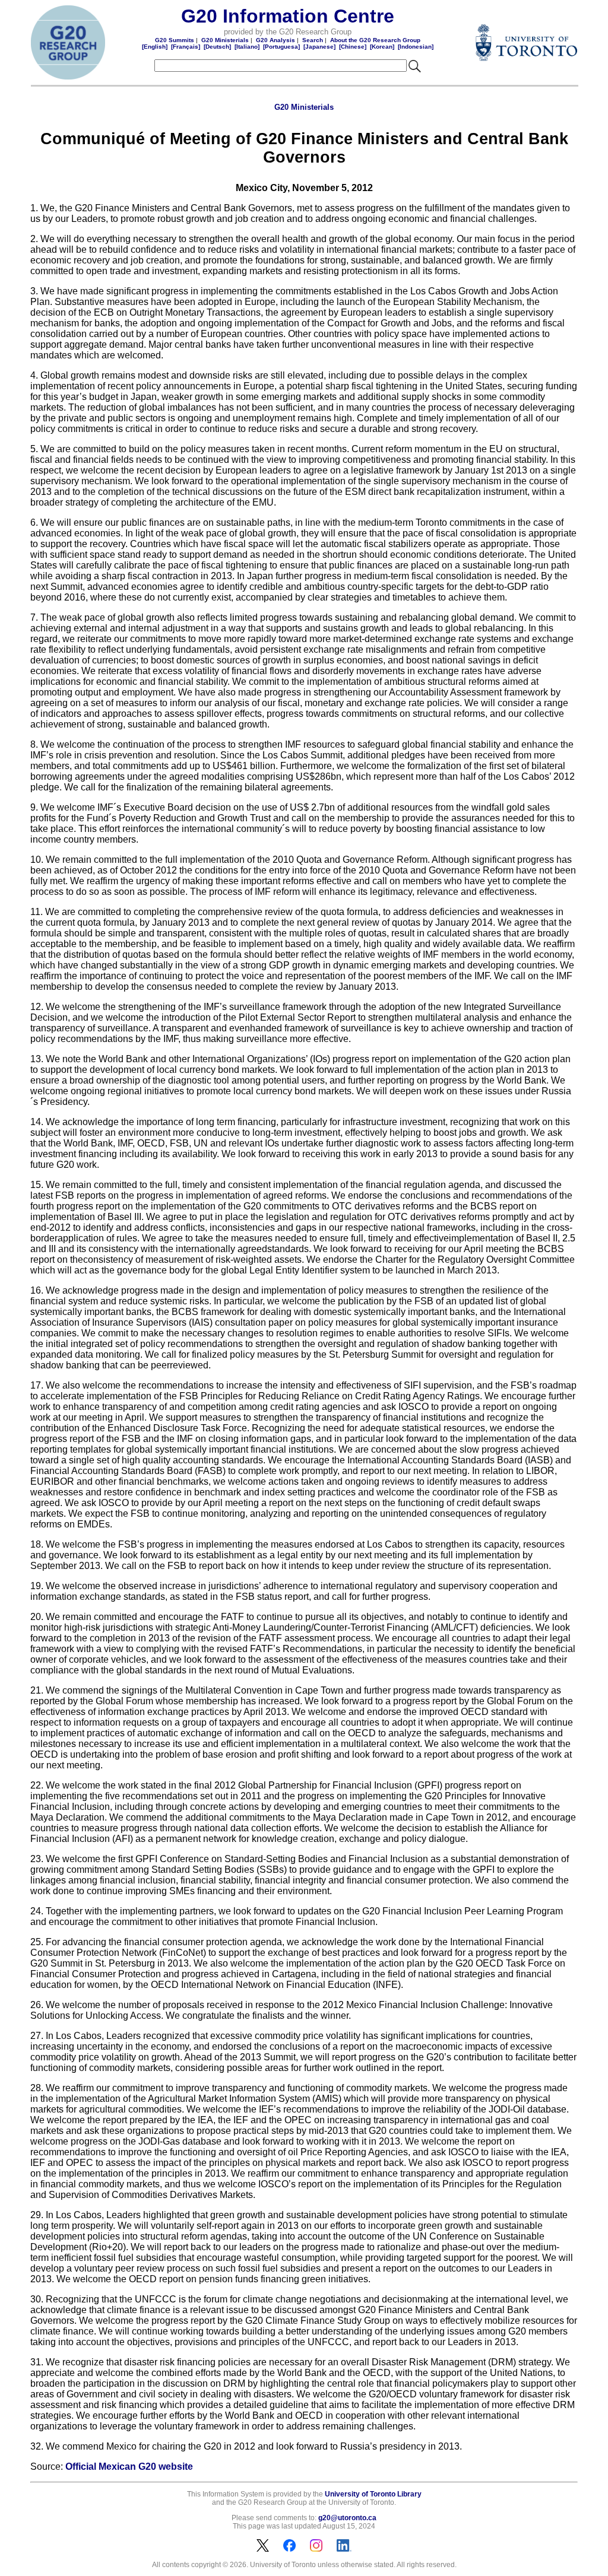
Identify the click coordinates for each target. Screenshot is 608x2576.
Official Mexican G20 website (129, 2467)
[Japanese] (319, 47)
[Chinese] (353, 47)
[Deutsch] (217, 47)
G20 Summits (175, 40)
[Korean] (382, 47)
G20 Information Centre (288, 16)
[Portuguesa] (281, 47)
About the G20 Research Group (375, 40)
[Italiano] (247, 47)
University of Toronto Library (373, 2494)
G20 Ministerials (225, 40)
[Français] (186, 47)
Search (313, 40)
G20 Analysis (275, 40)
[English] (155, 47)
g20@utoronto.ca (347, 2518)
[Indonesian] (416, 47)
